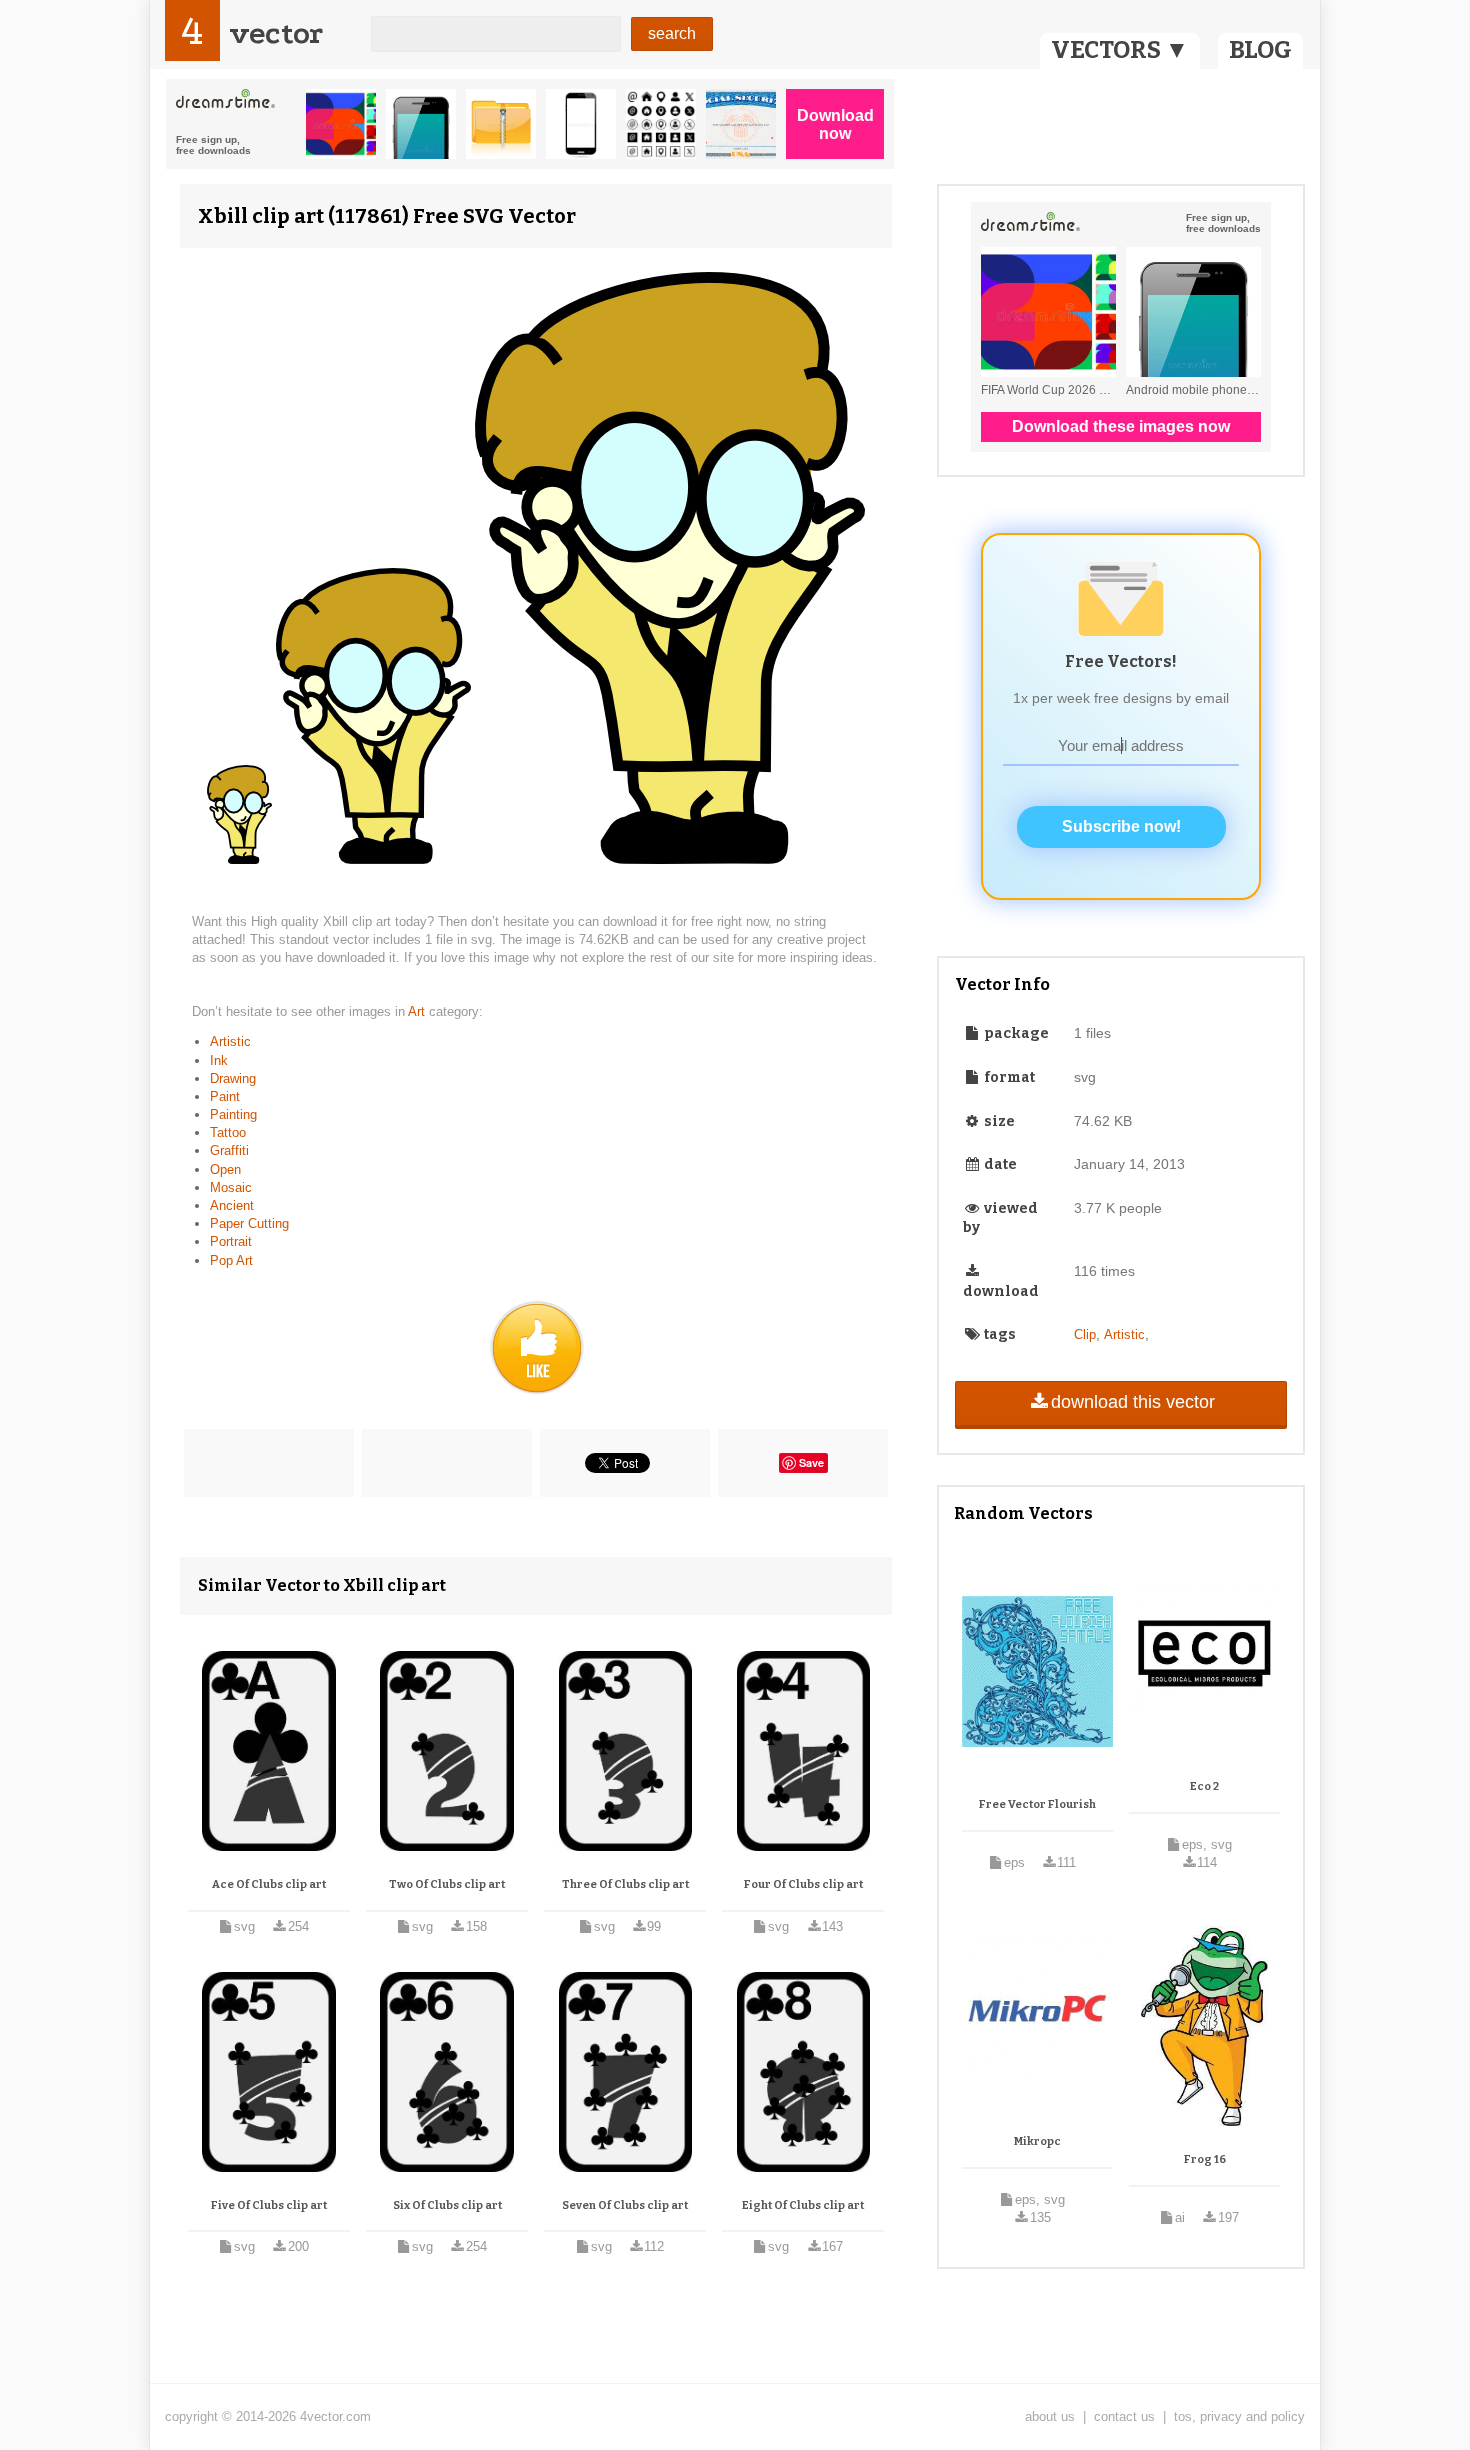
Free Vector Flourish (1037, 1804)
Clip (1085, 1334)
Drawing (233, 1078)
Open (225, 1169)
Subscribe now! (1121, 826)
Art (418, 1011)
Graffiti (229, 1150)
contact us (1124, 2416)
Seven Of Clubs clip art (625, 2205)
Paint (225, 1096)
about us (1050, 2416)
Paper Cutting (249, 1223)
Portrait (231, 1241)
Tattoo (228, 1132)
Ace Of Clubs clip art (269, 1884)
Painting (233, 1114)
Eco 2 (1204, 1786)
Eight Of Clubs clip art (803, 2205)
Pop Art (231, 1260)
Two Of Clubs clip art (447, 1884)
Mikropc (1037, 2141)
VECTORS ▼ (1120, 50)
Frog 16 (1205, 2159)
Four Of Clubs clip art (803, 1884)
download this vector (1133, 1402)
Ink (219, 1060)
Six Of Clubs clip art (447, 2205)
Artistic (230, 1041)
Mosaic (231, 1187)
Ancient (232, 1205)
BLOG (1260, 50)
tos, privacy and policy (1239, 2416)
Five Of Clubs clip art (269, 2205)
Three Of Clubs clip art (625, 1884)
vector (276, 33)
